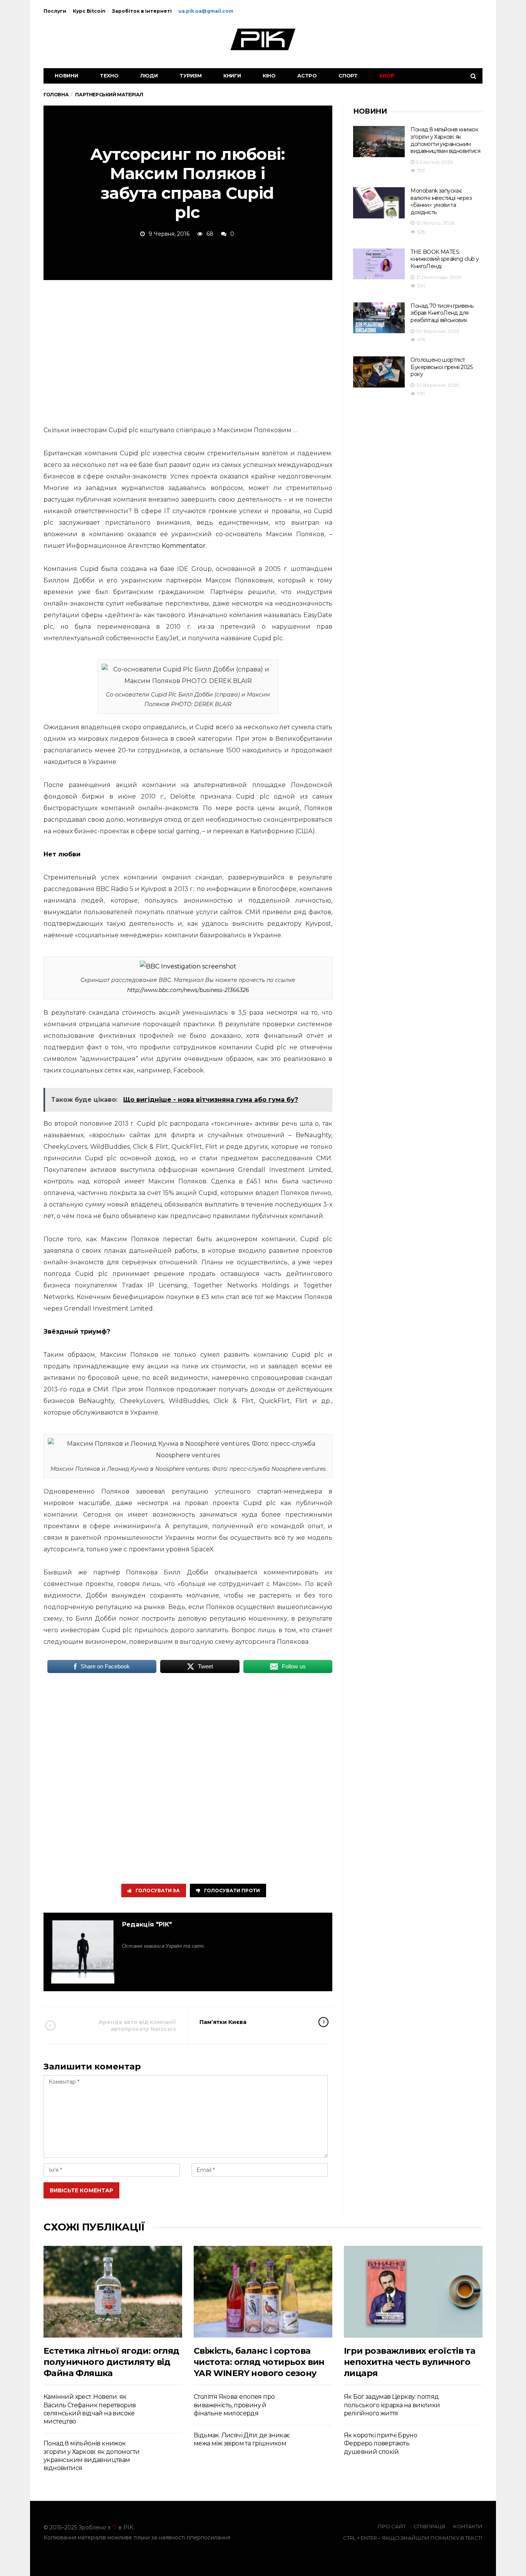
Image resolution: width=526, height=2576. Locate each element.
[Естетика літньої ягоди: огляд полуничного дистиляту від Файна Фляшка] (113, 2292)
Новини (66, 76)
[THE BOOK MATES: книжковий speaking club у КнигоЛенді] (379, 264)
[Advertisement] (188, 351)
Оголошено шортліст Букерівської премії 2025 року (441, 367)
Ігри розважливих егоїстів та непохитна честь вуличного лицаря (410, 2362)
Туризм (191, 76)
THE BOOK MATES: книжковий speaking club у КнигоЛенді (445, 259)
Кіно (269, 76)
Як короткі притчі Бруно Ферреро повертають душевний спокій (380, 2443)
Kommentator (184, 546)
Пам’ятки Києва (223, 2022)
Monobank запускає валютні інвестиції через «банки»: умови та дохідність (441, 201)
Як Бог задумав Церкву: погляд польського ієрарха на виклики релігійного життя (392, 2405)
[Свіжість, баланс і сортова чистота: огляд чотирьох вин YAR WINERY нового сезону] (263, 2292)
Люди (149, 76)
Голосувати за (158, 1890)
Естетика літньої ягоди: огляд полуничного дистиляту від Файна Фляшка (111, 2362)
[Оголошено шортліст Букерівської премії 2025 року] (379, 372)
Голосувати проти (232, 1890)
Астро (307, 76)
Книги (232, 76)
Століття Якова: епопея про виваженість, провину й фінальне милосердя (234, 2405)
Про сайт (392, 2526)
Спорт (348, 76)
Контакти (468, 2526)
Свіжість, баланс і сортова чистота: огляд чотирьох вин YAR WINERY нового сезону (259, 2362)
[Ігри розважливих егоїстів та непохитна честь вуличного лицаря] (413, 2292)
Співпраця (430, 2526)
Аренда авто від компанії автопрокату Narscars (137, 2026)
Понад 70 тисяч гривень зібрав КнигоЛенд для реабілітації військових (442, 313)
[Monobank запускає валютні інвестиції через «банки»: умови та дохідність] (379, 203)
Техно (109, 76)
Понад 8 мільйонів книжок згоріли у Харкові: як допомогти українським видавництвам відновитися (445, 140)
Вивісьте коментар (81, 2190)
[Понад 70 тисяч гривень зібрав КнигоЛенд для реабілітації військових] (379, 318)
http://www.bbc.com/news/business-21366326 (188, 990)
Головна (56, 95)
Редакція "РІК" (147, 1924)
